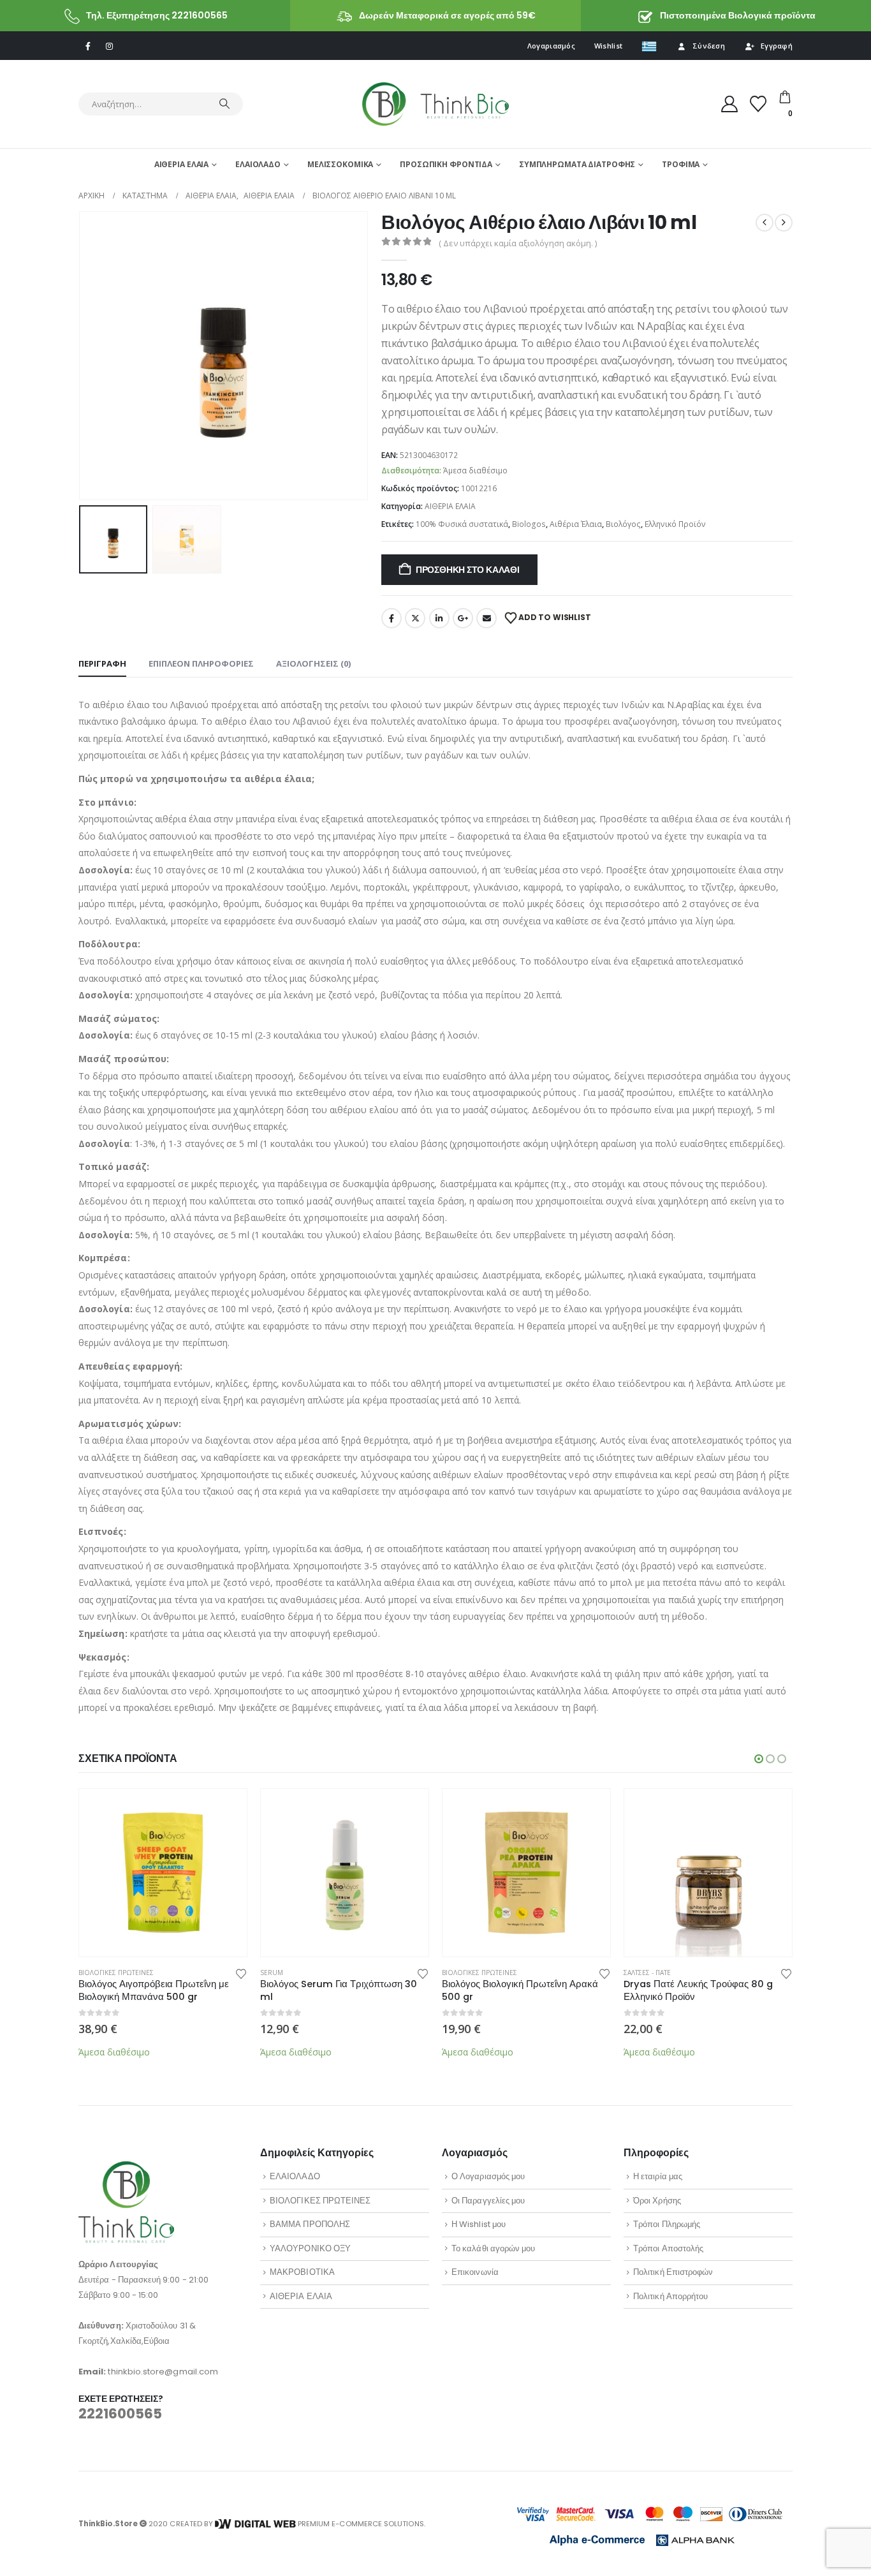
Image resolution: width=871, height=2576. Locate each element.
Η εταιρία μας (658, 2176)
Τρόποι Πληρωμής (667, 2224)
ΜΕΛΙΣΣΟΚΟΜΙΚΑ (340, 164)
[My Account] (730, 104)
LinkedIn (439, 618)
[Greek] (649, 46)
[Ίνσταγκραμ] (109, 46)
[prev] (765, 223)
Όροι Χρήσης (657, 2201)
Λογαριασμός (551, 46)
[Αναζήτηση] (224, 104)
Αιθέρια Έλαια (576, 524)
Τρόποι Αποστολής (668, 2248)
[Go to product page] (163, 1873)
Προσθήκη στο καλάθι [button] (226, 1810)
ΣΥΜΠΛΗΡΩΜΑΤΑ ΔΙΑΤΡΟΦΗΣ (577, 164)
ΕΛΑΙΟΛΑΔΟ (258, 164)
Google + (463, 618)
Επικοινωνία (475, 2272)
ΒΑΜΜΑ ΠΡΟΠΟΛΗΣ (310, 2224)
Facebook (392, 618)
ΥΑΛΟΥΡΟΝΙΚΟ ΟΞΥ (310, 2248)
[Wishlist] (758, 104)
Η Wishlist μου (479, 2224)
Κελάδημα (415, 618)
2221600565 (120, 2414)
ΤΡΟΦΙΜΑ (681, 164)
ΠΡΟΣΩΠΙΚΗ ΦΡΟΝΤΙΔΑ (446, 164)
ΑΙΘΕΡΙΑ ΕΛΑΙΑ (181, 164)
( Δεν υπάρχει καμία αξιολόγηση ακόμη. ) (518, 243)
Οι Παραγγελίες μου (488, 2201)
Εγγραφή (777, 46)
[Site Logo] (435, 104)
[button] (82, 355)
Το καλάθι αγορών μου (493, 2248)
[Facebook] (88, 46)
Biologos (529, 524)
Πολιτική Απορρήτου (670, 2296)
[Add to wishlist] (241, 1973)
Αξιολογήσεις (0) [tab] (313, 663)
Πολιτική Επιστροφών (673, 2272)
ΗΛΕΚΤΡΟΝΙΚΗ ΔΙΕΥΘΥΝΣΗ (487, 618)
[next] (784, 223)
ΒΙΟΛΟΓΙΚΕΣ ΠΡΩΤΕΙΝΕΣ (116, 1973)
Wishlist (608, 46)
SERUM (272, 1973)
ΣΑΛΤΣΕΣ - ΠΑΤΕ (647, 1973)
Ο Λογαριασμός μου (488, 2176)
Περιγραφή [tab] (102, 663)
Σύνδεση (709, 46)
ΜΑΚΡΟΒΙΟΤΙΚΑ (302, 2272)
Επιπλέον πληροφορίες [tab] (201, 663)
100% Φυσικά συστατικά (462, 524)
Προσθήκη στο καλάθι (468, 570)
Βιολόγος (623, 524)
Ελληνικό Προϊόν (675, 524)
